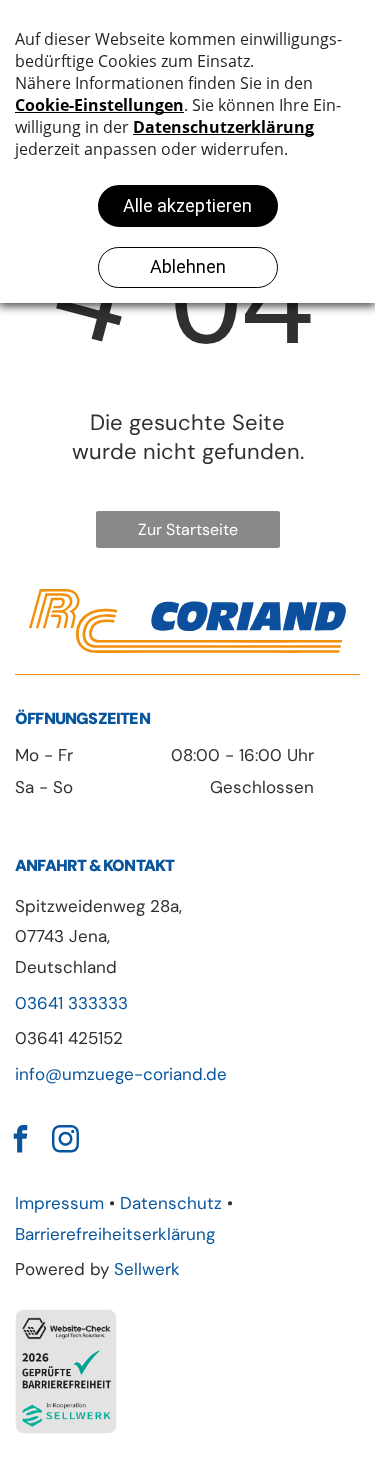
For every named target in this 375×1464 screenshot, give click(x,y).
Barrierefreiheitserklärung (115, 1234)
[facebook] (20, 1141)
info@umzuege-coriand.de (121, 1074)
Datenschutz (171, 1203)
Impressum (59, 1203)
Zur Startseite (188, 529)
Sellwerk (147, 1269)
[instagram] (65, 1141)
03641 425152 (69, 1038)
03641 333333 (71, 1003)
